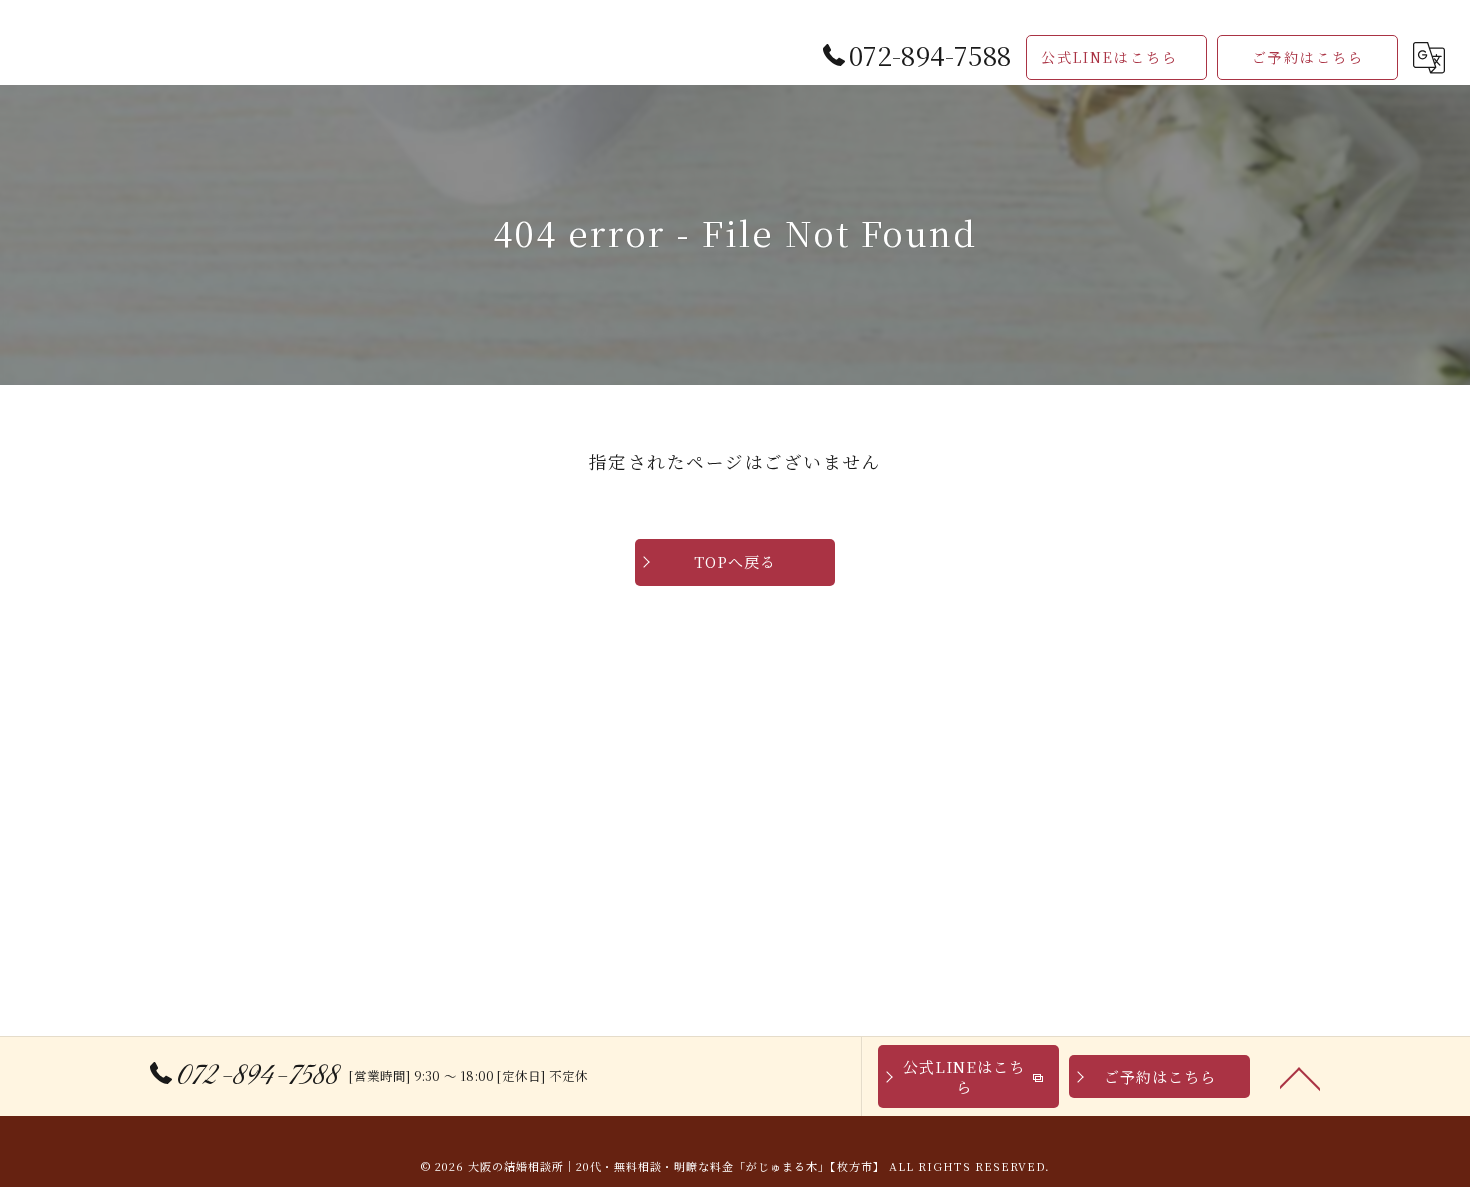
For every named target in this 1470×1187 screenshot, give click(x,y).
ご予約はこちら (1308, 57)
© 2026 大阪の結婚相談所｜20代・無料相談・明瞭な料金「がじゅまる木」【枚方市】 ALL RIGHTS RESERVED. (735, 1166)
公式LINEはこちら (1109, 57)
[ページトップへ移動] (1300, 1077)
